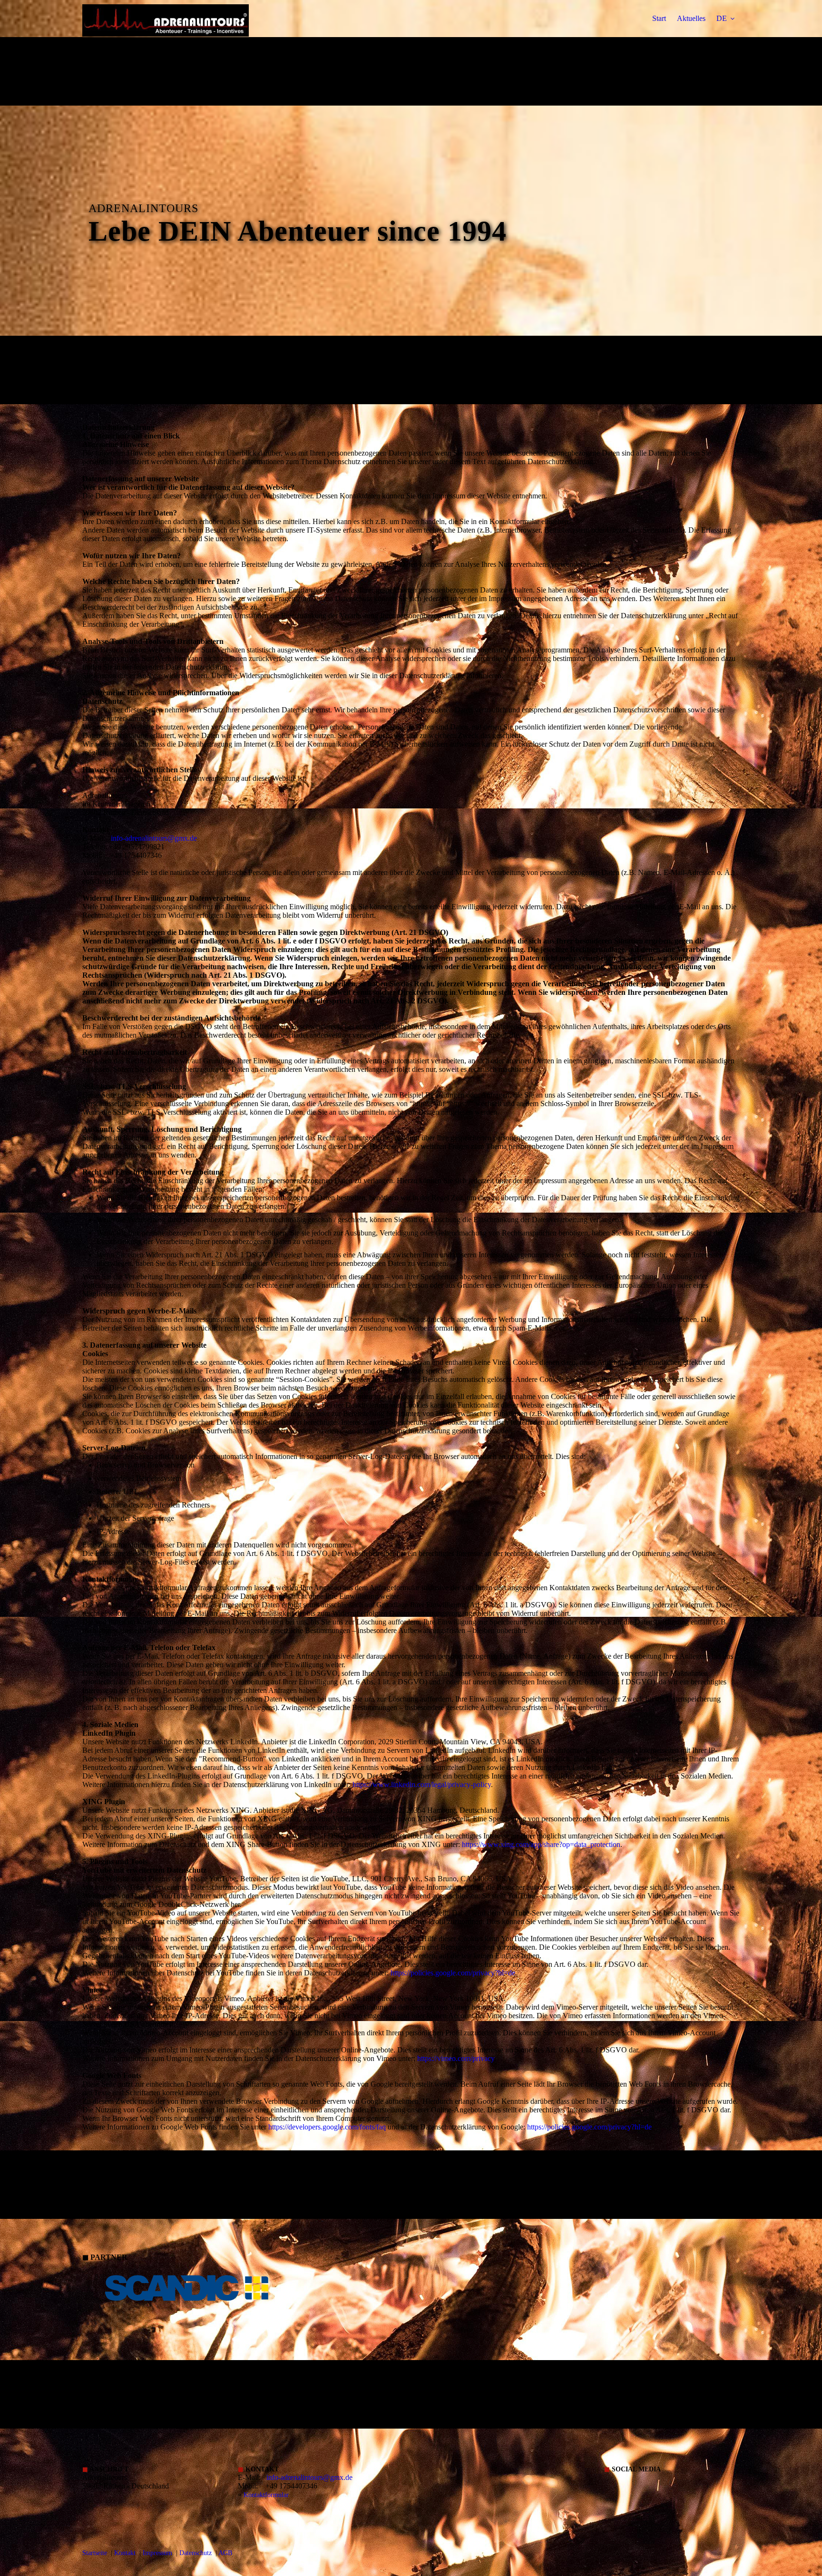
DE (722, 18)
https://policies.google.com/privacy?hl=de (453, 1973)
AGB (225, 2553)
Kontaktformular (266, 2495)
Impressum (157, 2553)
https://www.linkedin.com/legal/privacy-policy (422, 1784)
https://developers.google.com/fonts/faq (327, 2127)
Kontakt (125, 2553)
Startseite (95, 2553)
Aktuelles (691, 18)
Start (659, 18)
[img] (166, 33)
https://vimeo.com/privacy (456, 2058)
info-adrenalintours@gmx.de (154, 838)
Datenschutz (196, 2553)
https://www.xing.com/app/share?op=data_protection (541, 1844)
